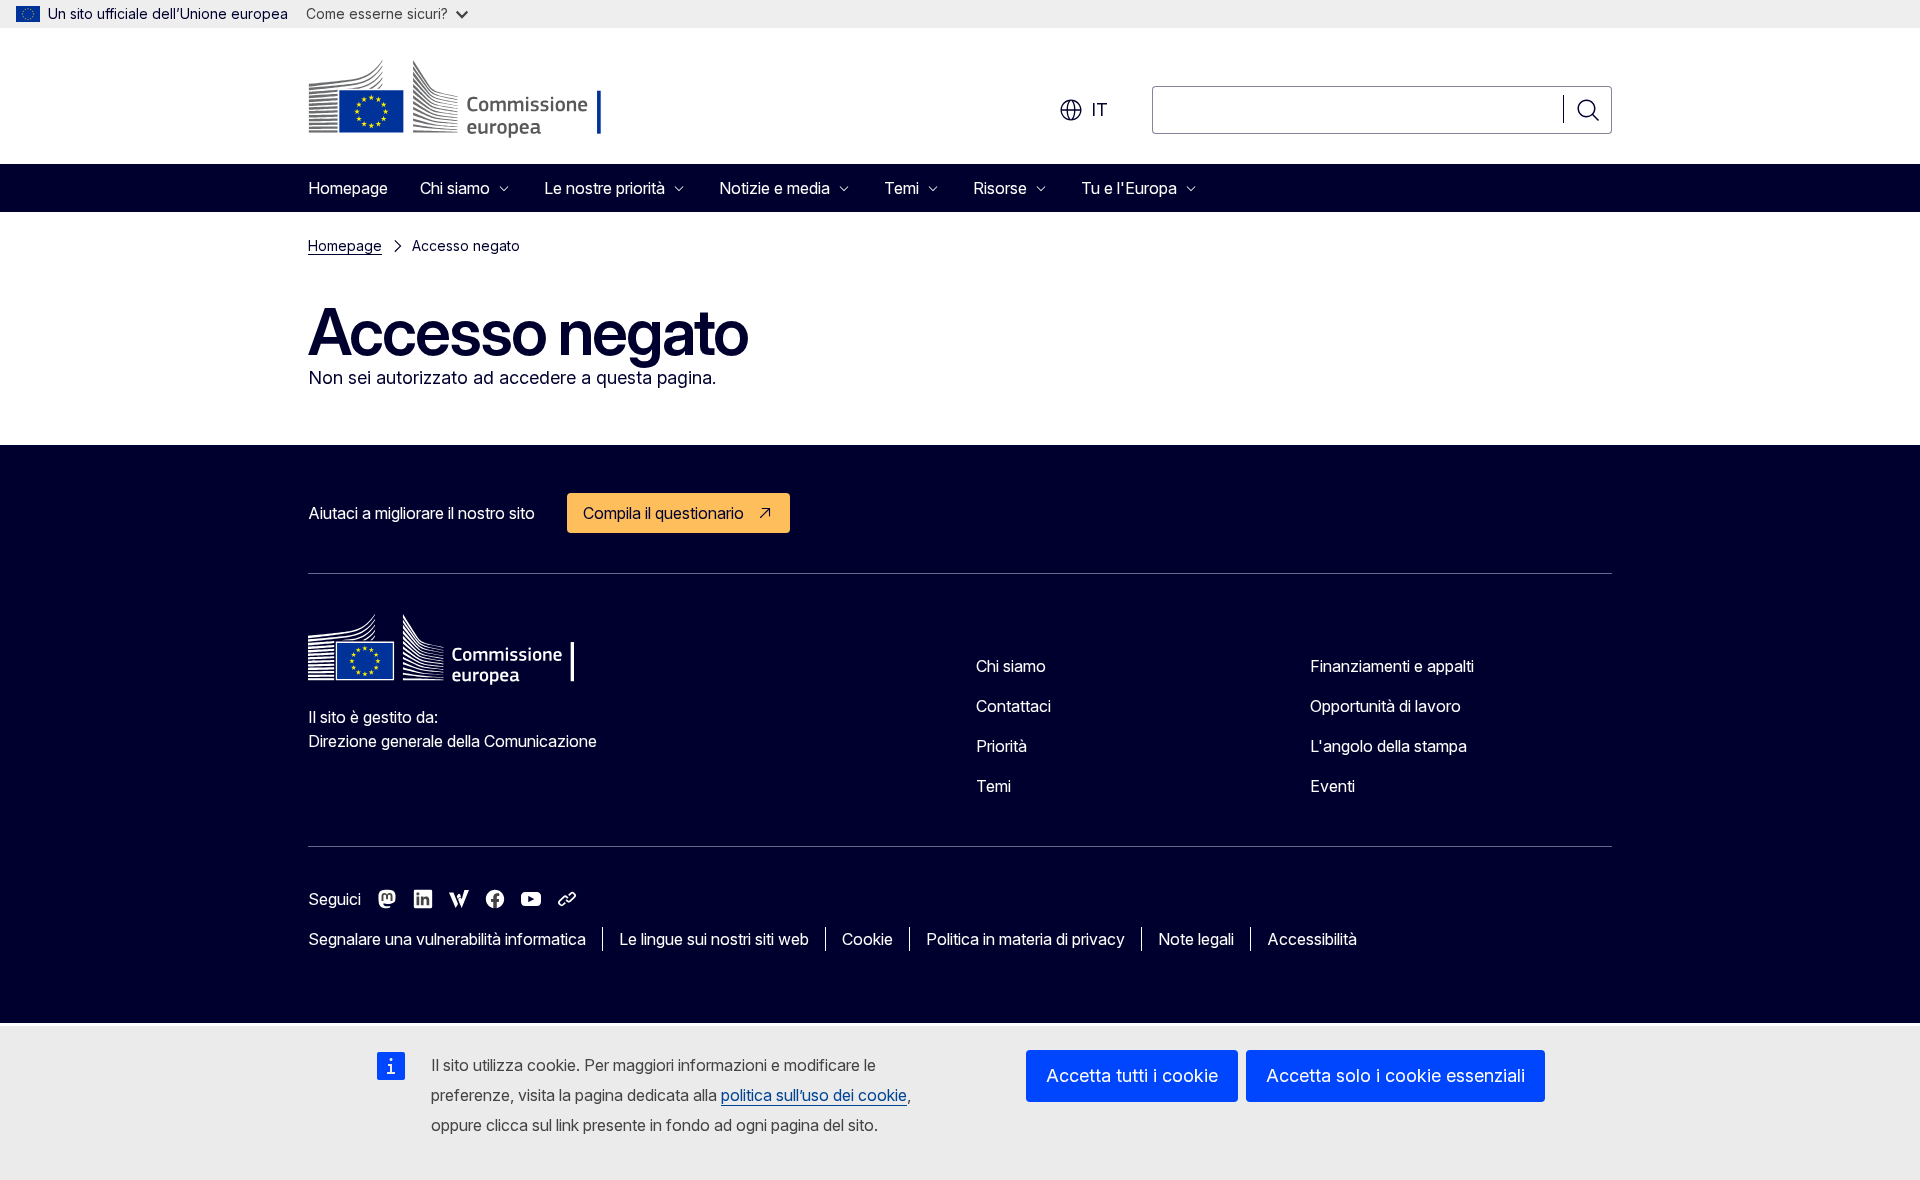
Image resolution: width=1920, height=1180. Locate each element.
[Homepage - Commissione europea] (467, 100)
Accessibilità (1312, 939)
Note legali (1196, 939)
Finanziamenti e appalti (1392, 666)
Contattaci (1013, 706)
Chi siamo (1011, 666)
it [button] (1099, 109)
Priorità (1001, 746)
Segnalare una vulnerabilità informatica (447, 939)
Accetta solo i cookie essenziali (1395, 1075)
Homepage (348, 188)
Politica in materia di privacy (1025, 939)
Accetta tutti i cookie (1132, 1075)
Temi (993, 786)
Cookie (867, 939)
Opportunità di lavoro (1385, 706)
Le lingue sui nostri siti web (714, 939)
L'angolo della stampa (1388, 746)
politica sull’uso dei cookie (814, 1095)
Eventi (1332, 786)
